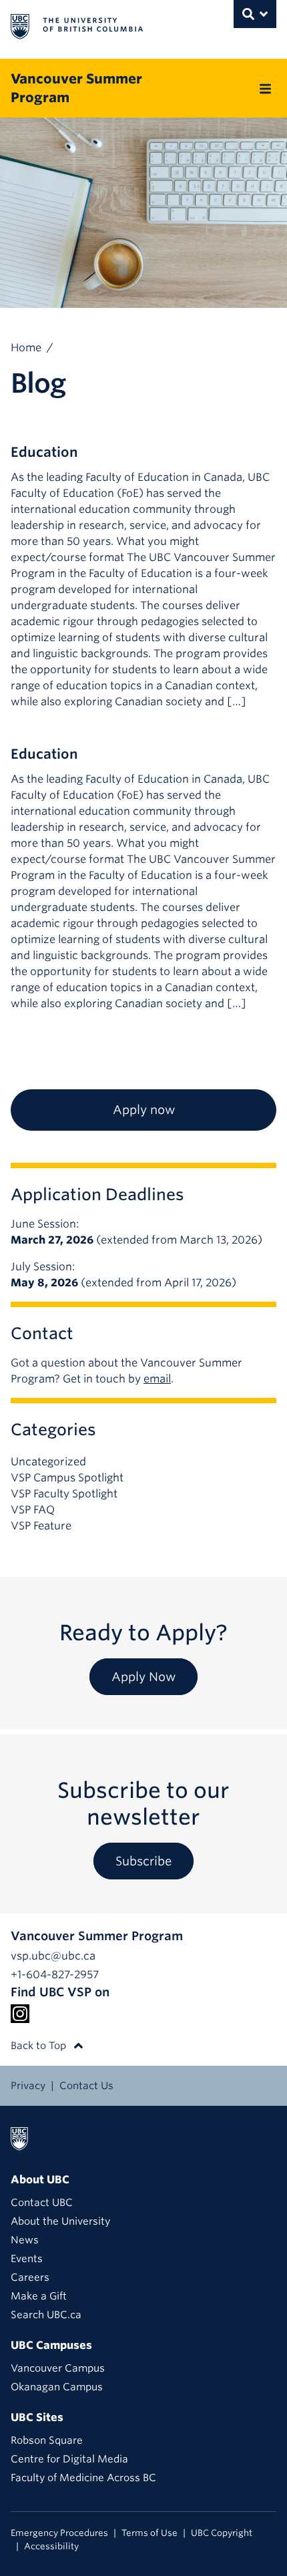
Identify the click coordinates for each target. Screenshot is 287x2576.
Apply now (144, 1110)
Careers (30, 2277)
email (157, 1379)
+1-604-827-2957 (55, 1975)
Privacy (28, 2086)
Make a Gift (39, 2296)
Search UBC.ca (46, 2315)
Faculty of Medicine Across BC (83, 2478)
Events (27, 2259)
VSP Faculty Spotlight (64, 1494)
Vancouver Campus (58, 2368)
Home (26, 348)
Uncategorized (48, 1462)
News (25, 2240)
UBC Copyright (222, 2533)
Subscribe (143, 1861)
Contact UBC (42, 2203)
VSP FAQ (33, 1510)
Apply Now (143, 1677)
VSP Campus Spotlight (67, 1478)
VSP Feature (41, 1526)
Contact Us (86, 2086)
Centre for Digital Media (69, 2459)
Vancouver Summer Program (76, 88)
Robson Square (47, 2440)
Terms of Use (150, 2533)
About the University (60, 2221)
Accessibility (51, 2546)
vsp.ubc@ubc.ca (53, 1956)
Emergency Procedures (59, 2533)
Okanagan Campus (57, 2387)
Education (44, 452)
